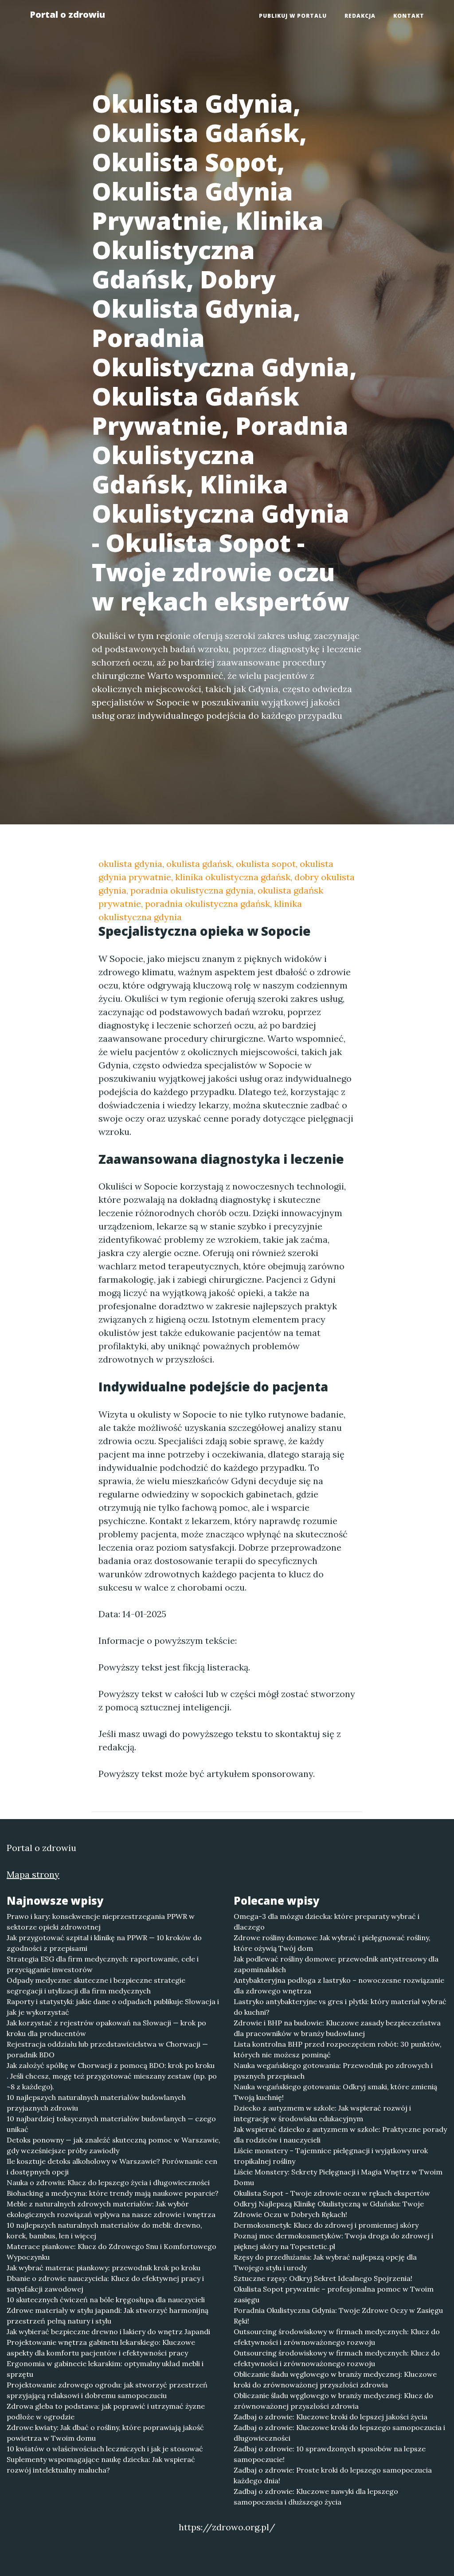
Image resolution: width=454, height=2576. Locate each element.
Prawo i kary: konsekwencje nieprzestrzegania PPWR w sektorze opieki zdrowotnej (101, 1922)
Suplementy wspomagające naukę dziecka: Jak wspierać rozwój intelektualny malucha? (101, 2465)
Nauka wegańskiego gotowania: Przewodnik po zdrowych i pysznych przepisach (333, 2071)
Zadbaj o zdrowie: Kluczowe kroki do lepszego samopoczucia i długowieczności (339, 2433)
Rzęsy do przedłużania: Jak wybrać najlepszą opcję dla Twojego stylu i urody (325, 2262)
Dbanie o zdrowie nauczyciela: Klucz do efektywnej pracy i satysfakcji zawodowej (105, 2284)
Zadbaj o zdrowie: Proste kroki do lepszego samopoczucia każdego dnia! (333, 2475)
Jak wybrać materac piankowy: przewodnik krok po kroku (104, 2268)
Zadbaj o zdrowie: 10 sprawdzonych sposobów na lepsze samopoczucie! (330, 2454)
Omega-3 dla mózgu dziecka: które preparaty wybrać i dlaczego (327, 1922)
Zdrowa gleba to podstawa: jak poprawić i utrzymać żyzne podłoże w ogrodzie (106, 2411)
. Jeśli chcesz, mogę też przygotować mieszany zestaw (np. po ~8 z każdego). (112, 2081)
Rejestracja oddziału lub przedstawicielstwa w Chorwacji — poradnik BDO (107, 2049)
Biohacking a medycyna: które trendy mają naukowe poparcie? (113, 2193)
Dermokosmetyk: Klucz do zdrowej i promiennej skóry (326, 2225)
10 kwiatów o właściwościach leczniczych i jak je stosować (105, 2449)
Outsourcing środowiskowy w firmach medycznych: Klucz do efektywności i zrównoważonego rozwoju (337, 2337)
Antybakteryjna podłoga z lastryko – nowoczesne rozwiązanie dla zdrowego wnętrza (339, 1985)
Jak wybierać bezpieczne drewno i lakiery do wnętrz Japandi (108, 2332)
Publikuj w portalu (293, 16)
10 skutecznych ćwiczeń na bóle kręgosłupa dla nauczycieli (106, 2300)
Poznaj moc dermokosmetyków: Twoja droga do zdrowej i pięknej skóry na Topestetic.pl (333, 2241)
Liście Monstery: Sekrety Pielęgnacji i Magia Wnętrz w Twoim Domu (338, 2177)
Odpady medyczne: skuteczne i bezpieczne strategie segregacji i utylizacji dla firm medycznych (96, 1985)
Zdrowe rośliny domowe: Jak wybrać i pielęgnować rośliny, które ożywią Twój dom (332, 1943)
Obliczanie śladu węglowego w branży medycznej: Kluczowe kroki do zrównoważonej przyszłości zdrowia (335, 2379)
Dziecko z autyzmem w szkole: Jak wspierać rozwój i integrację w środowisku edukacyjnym (322, 2113)
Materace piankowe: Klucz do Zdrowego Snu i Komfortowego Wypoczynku (112, 2252)
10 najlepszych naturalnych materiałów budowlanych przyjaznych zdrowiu (96, 2103)
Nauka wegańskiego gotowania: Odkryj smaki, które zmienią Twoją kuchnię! (335, 2092)
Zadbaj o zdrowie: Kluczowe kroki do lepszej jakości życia (331, 2417)
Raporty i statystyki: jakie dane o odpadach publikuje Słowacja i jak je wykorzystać (113, 2007)
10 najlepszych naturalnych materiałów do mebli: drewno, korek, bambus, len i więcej (104, 2230)
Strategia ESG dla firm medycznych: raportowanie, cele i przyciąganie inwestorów (103, 1964)
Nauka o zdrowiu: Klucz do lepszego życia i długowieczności (108, 2182)
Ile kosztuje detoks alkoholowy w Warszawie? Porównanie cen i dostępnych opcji (112, 2166)
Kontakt (409, 16)
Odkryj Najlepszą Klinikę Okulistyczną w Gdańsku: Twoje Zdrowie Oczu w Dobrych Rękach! (329, 2209)
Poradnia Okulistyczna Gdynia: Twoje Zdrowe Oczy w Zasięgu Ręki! (338, 2316)
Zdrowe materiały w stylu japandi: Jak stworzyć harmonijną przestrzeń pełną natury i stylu (108, 2316)
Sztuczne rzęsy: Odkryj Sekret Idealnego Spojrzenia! (323, 2278)
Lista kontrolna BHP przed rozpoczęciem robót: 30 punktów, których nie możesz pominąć (338, 2049)
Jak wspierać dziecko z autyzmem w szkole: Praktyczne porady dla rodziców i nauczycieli (340, 2135)
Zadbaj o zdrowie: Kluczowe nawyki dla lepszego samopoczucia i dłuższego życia (316, 2497)
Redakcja (360, 16)
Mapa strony (33, 1874)
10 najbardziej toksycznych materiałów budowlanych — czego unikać (111, 2124)
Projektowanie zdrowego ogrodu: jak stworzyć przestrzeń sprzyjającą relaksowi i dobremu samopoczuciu (107, 2390)
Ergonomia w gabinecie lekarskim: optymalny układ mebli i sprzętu (105, 2369)
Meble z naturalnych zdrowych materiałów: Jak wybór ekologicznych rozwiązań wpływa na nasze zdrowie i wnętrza (111, 2209)
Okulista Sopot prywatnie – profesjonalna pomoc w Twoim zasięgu (334, 2294)
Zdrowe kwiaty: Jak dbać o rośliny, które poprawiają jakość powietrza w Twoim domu (105, 2433)
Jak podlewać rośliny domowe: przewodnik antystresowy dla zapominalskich (336, 1964)
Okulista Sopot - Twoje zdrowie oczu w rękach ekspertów (332, 2193)
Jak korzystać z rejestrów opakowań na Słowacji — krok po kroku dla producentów (106, 2028)
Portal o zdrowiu (67, 14)
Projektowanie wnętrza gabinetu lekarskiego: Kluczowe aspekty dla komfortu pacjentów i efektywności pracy (101, 2348)
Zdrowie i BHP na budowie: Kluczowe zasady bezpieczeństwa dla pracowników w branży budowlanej (337, 2028)
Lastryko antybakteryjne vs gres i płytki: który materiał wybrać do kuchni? (340, 2007)
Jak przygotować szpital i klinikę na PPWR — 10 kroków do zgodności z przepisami (104, 1943)
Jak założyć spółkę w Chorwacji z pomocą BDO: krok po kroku (111, 2065)
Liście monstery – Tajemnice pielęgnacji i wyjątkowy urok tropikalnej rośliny (331, 2156)
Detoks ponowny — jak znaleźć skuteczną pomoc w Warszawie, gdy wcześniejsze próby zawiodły (113, 2145)
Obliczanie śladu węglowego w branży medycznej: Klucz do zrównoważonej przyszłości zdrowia (333, 2401)
